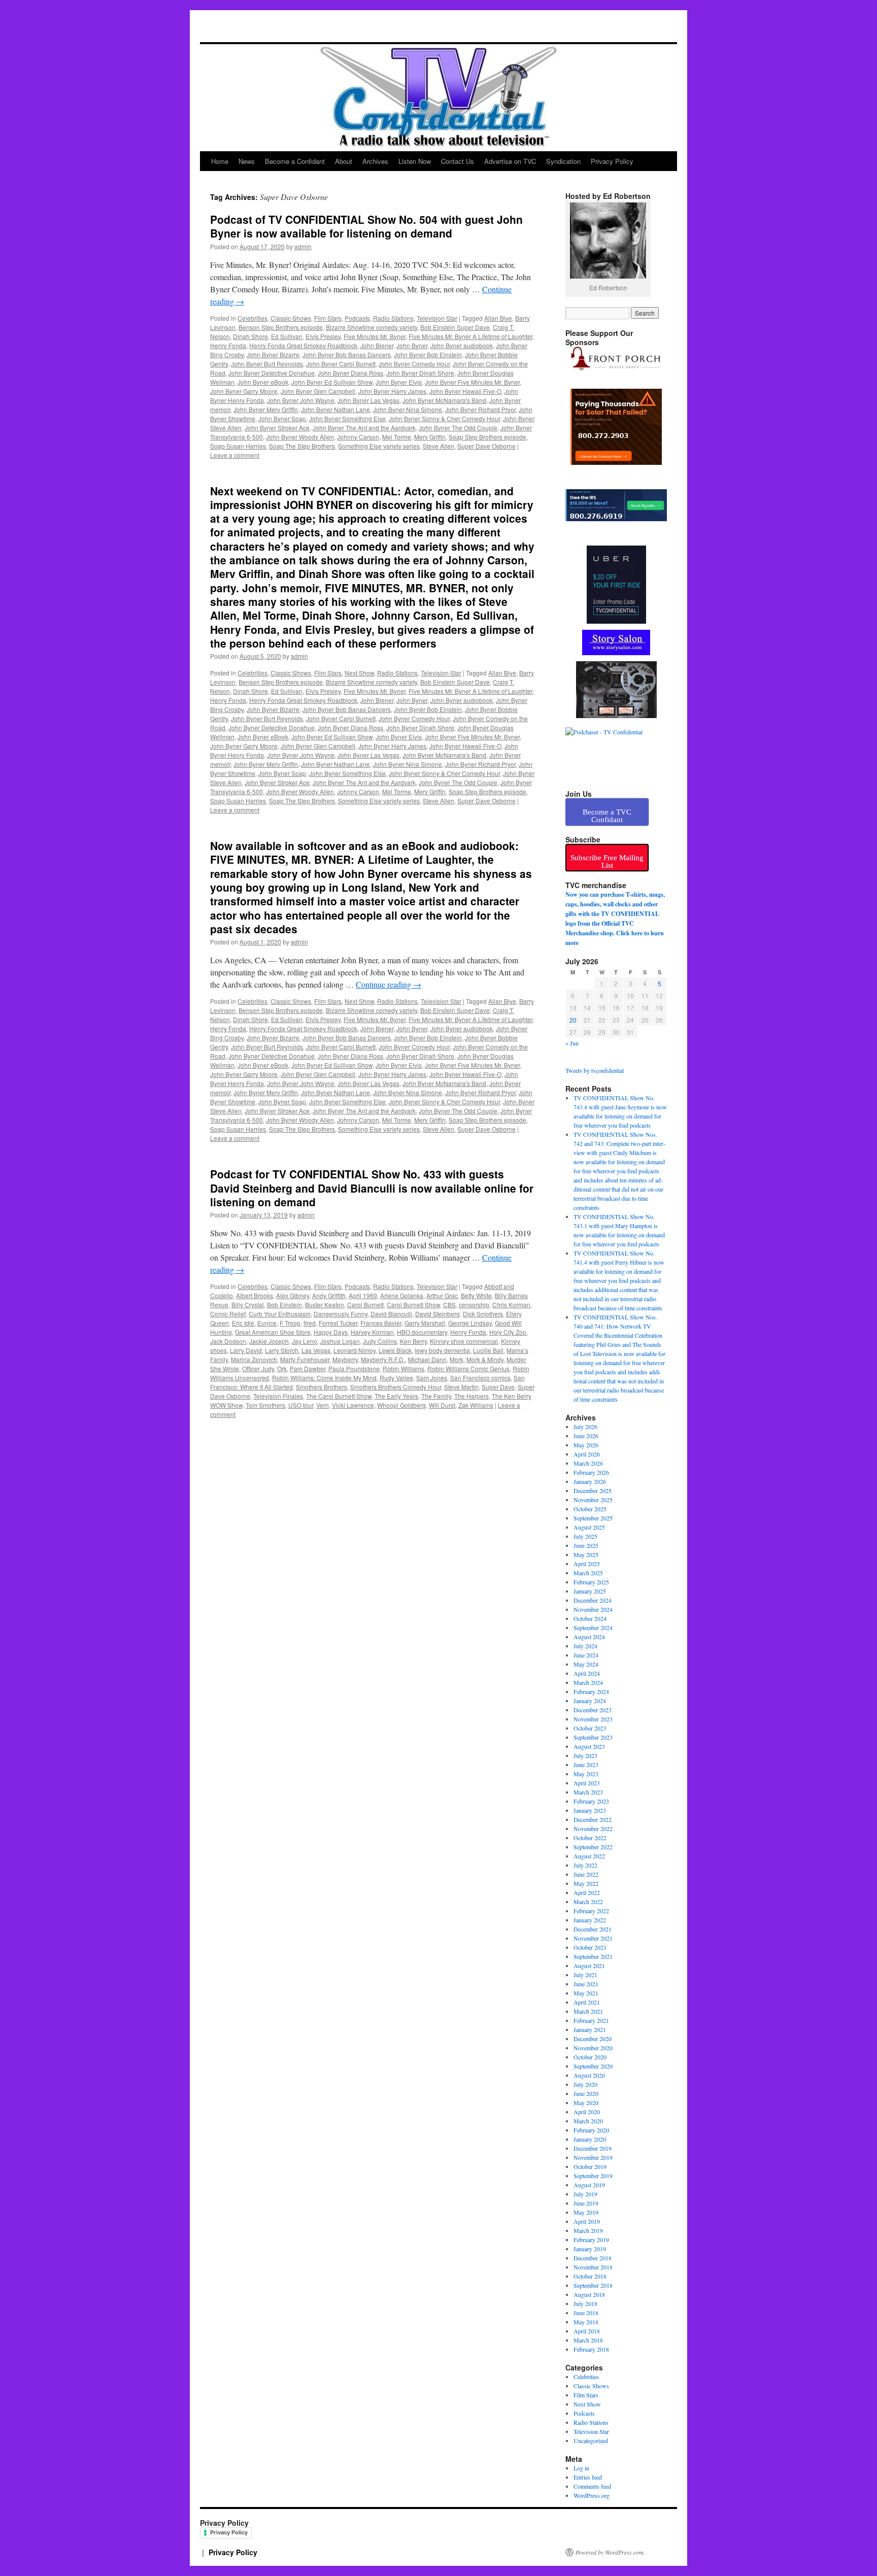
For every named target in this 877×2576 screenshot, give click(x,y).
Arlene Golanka (402, 1295)
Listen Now (415, 161)
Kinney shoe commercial (464, 1341)
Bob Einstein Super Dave (455, 327)
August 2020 (589, 2075)
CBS (449, 1304)
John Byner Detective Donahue (272, 373)
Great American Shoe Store (273, 1332)
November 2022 (593, 1828)
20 (573, 1020)
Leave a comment (235, 455)
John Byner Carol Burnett (341, 364)
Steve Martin (461, 1387)
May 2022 (586, 1883)
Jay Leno (305, 1341)
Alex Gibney (293, 1295)
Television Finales (278, 1396)
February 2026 (591, 1472)
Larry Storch (282, 1350)
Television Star (437, 318)
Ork (282, 1368)
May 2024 (586, 1664)
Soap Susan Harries (238, 446)
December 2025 (593, 1490)
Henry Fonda (228, 345)
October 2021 (590, 1947)
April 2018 (587, 2331)
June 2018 (586, 2313)
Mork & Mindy (485, 1359)
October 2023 (590, 1728)
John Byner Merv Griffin (266, 409)
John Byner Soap (282, 418)
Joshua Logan (340, 1341)
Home (220, 161)
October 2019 (590, 2166)
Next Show (359, 673)
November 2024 (593, 1609)
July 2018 (585, 2303)
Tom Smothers (265, 1405)
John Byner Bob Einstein (428, 354)
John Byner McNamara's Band (444, 400)
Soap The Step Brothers (302, 446)
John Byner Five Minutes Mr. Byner (472, 382)
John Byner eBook (263, 382)
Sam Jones (432, 1378)
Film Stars (328, 318)
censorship (474, 1304)
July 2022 (585, 1865)
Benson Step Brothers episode (281, 327)
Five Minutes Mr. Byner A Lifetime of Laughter (470, 336)
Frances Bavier (381, 1323)
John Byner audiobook (462, 345)
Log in (581, 2468)
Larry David (246, 1350)
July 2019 (585, 2194)
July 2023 (585, 1755)
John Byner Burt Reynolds (267, 364)
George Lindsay (470, 1323)
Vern (323, 1405)
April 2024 (587, 1673)
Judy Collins (380, 1341)
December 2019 (593, 2148)
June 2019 (586, 2203)
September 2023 (593, 1737)
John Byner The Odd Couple (458, 428)
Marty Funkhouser (305, 1359)
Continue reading (389, 984)
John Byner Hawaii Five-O (465, 391)
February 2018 (591, 2349)
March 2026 (588, 1463)
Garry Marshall (425, 1323)
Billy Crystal (248, 1304)
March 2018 (588, 2340)
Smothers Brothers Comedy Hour (396, 1387)
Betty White (476, 1295)
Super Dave (498, 1387)
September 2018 (593, 2285)
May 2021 (586, 1993)
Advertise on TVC (510, 161)
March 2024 (588, 1682)
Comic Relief (228, 1314)
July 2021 (585, 1975)
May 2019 (586, 2212)
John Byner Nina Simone (408, 409)
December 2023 (593, 1710)
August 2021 (589, 1965)
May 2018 (586, 2322)
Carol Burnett (365, 1304)
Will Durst (442, 1405)
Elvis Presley (323, 336)
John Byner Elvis (399, 382)
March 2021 (588, 2011)
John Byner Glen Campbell (318, 391)
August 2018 (589, 2294)
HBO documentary (422, 1332)
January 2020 (590, 2139)
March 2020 (588, 2121)
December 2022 (593, 1819)
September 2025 (593, 1518)
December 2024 (593, 1600)
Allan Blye (498, 318)
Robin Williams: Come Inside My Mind (324, 1378)
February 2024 (591, 1691)
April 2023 (587, 1783)
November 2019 (593, 2157)
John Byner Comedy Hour (414, 364)
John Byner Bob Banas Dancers (347, 354)
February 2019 (591, 2240)
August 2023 (589, 1746)
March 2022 (588, 1902)
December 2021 (593, 1929)
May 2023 (586, 1774)
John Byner (412, 345)
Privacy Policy (612, 161)
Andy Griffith (329, 1295)
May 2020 (586, 2103)
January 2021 (590, 2029)
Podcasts (357, 318)
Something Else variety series (379, 446)
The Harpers (471, 1396)
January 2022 (590, 1920)
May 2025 (586, 1554)
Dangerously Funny (341, 1314)
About (344, 161)
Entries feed (588, 2477)
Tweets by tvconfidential (595, 1070)
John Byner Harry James (392, 391)
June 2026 (586, 1436)
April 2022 (587, 1892)
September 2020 (593, 2066)
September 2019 (593, 2176)
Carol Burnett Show (413, 1304)
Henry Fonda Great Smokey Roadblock (303, 345)
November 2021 (593, 1938)
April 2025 (587, 1564)
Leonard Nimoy (355, 1350)
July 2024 (585, 1646)
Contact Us (458, 161)
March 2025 (588, 1573)
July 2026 (585, 1427)
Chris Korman (511, 1304)
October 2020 (590, 2057)
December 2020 (593, 2039)
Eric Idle (243, 1323)
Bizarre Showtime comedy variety (372, 327)
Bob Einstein (284, 1304)
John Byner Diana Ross (350, 373)
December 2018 (593, 2258)
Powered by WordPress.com (610, 2552)
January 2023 (590, 1810)
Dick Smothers (483, 1314)
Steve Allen (438, 446)
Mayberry (345, 1359)
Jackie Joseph (269, 1341)
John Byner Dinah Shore (420, 373)
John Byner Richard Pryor (480, 409)
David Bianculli (391, 1314)
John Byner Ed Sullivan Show (332, 382)
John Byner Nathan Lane (335, 409)
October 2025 (590, 1509)
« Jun (572, 1043)
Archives (375, 161)
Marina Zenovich (254, 1359)
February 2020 (591, 2130)
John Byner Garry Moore (244, 391)
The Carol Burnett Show (339, 1396)
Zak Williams (476, 1405)
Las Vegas (316, 1350)
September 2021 (593, 1956)
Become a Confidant (295, 161)
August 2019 (589, 2185)
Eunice (267, 1323)
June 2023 (586, 1765)
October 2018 (590, 2276)
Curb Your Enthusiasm (280, 1314)
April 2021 (587, 2002)
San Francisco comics (480, 1378)
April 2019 (587, 2221)
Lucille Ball (488, 1350)
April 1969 (363, 1295)
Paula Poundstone (354, 1368)
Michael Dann (427, 1359)
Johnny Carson (358, 437)
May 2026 (586, 1445)
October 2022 (590, 1838)
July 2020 (585, 2084)
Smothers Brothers (322, 1387)
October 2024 (590, 1618)
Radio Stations (393, 318)
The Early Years (396, 1396)
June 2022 (586, 1874)
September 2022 (593, 1847)
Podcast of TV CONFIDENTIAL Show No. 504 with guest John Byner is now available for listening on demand (366, 226)
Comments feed (592, 2486)
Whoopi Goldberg (401, 1405)
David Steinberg (437, 1314)
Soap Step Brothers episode (487, 437)
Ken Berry (413, 1341)
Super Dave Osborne (486, 446)
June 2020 (586, 2093)
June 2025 (586, 1545)
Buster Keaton (325, 1304)
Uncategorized (591, 2441)
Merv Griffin (430, 437)
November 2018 (593, 2267)
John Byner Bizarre (273, 354)
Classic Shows (291, 318)
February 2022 (591, 1911)
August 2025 (589, 1527)
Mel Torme (397, 437)
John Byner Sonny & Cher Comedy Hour (444, 418)
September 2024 (593, 1628)
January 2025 (590, 1591)
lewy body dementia (442, 1350)
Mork (457, 1359)
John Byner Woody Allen (300, 437)
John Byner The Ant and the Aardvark (364, 428)
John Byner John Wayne (301, 400)
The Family (436, 1396)
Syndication (563, 161)
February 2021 (591, 2020)
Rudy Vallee (396, 1378)
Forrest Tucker (338, 1323)
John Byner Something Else (347, 418)
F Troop (290, 1323)
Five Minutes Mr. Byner (375, 336)
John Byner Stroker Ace (277, 428)
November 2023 (593, 1719)
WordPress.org (592, 2495)
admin (303, 246)
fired (310, 1323)
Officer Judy (258, 1368)
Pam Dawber (308, 1368)
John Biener (377, 345)
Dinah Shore (250, 336)
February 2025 (591, 1582)
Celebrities (252, 318)
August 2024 (589, 1637)
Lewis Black (395, 1350)
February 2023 (591, 1801)
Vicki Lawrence (353, 1405)
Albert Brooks (255, 1295)
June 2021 (586, 1984)
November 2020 (593, 2048)
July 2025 (585, 1536)
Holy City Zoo (508, 1332)
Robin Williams (403, 1368)
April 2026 (587, 1454)
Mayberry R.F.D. (383, 1359)
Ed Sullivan (287, 336)
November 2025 (593, 1500)
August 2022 (589, 1856)
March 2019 (588, 2230)
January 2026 (590, 1481)
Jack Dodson (228, 1341)
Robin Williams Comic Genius (468, 1368)
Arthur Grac (442, 1295)
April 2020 (587, 2112)
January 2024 (590, 1701)
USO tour (301, 1405)
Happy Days (331, 1332)
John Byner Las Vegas (368, 400)
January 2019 (590, 2249)
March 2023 (588, 1792)
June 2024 (586, 1655)
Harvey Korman (372, 1332)
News (247, 161)
